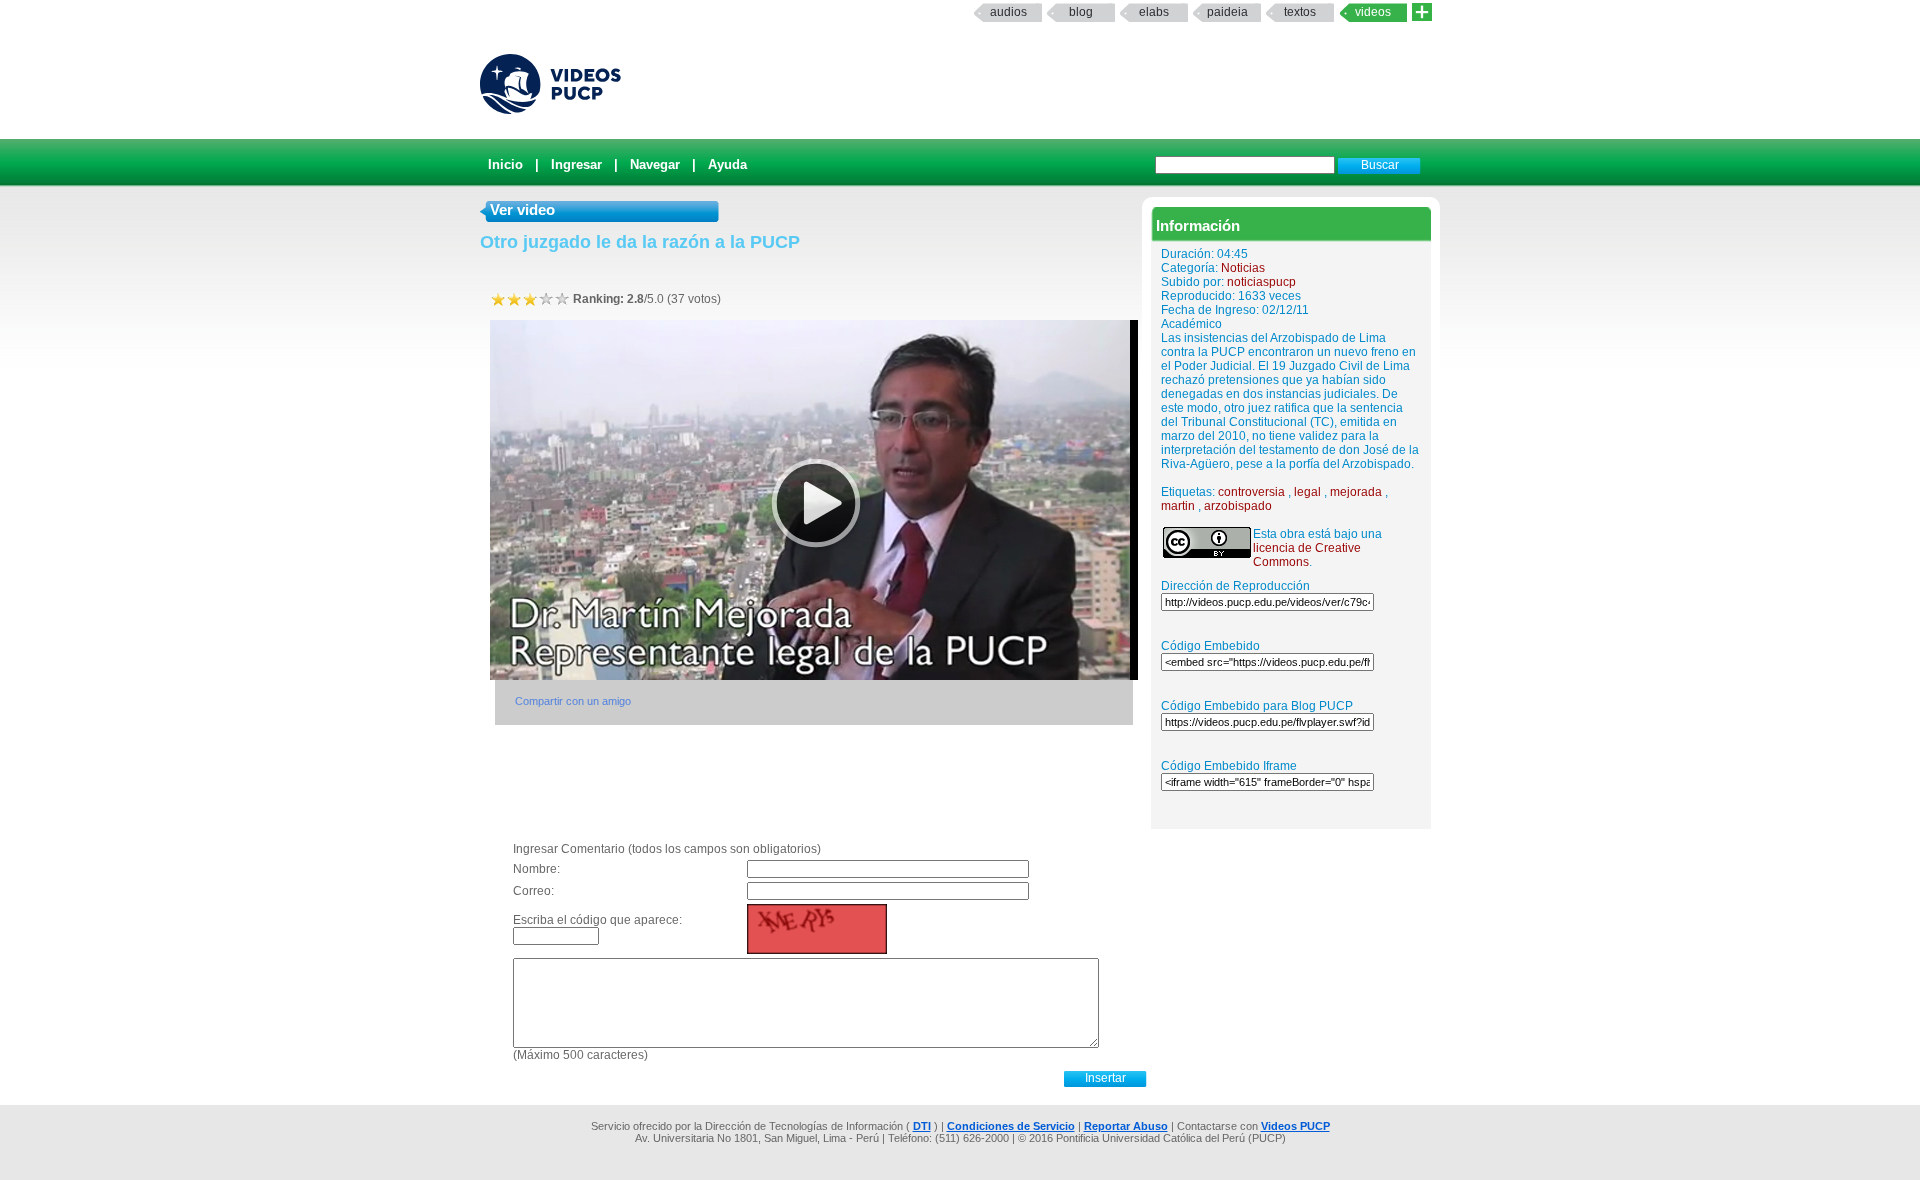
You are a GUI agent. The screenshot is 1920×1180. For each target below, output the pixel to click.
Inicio (505, 164)
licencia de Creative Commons (1307, 555)
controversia (1251, 492)
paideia (1227, 12)
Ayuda (727, 164)
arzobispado (1238, 506)
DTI (922, 1126)
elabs (1154, 12)
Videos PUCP (1295, 1126)
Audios (1008, 12)
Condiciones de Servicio (1011, 1126)
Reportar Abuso (1126, 1126)
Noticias (1243, 268)
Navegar (655, 164)
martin (1178, 506)
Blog (1081, 12)
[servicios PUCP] (1422, 12)
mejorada (1356, 492)
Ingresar (576, 164)
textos (1300, 12)
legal (1307, 492)
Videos (1373, 12)
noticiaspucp (1261, 282)
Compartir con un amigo (573, 701)
